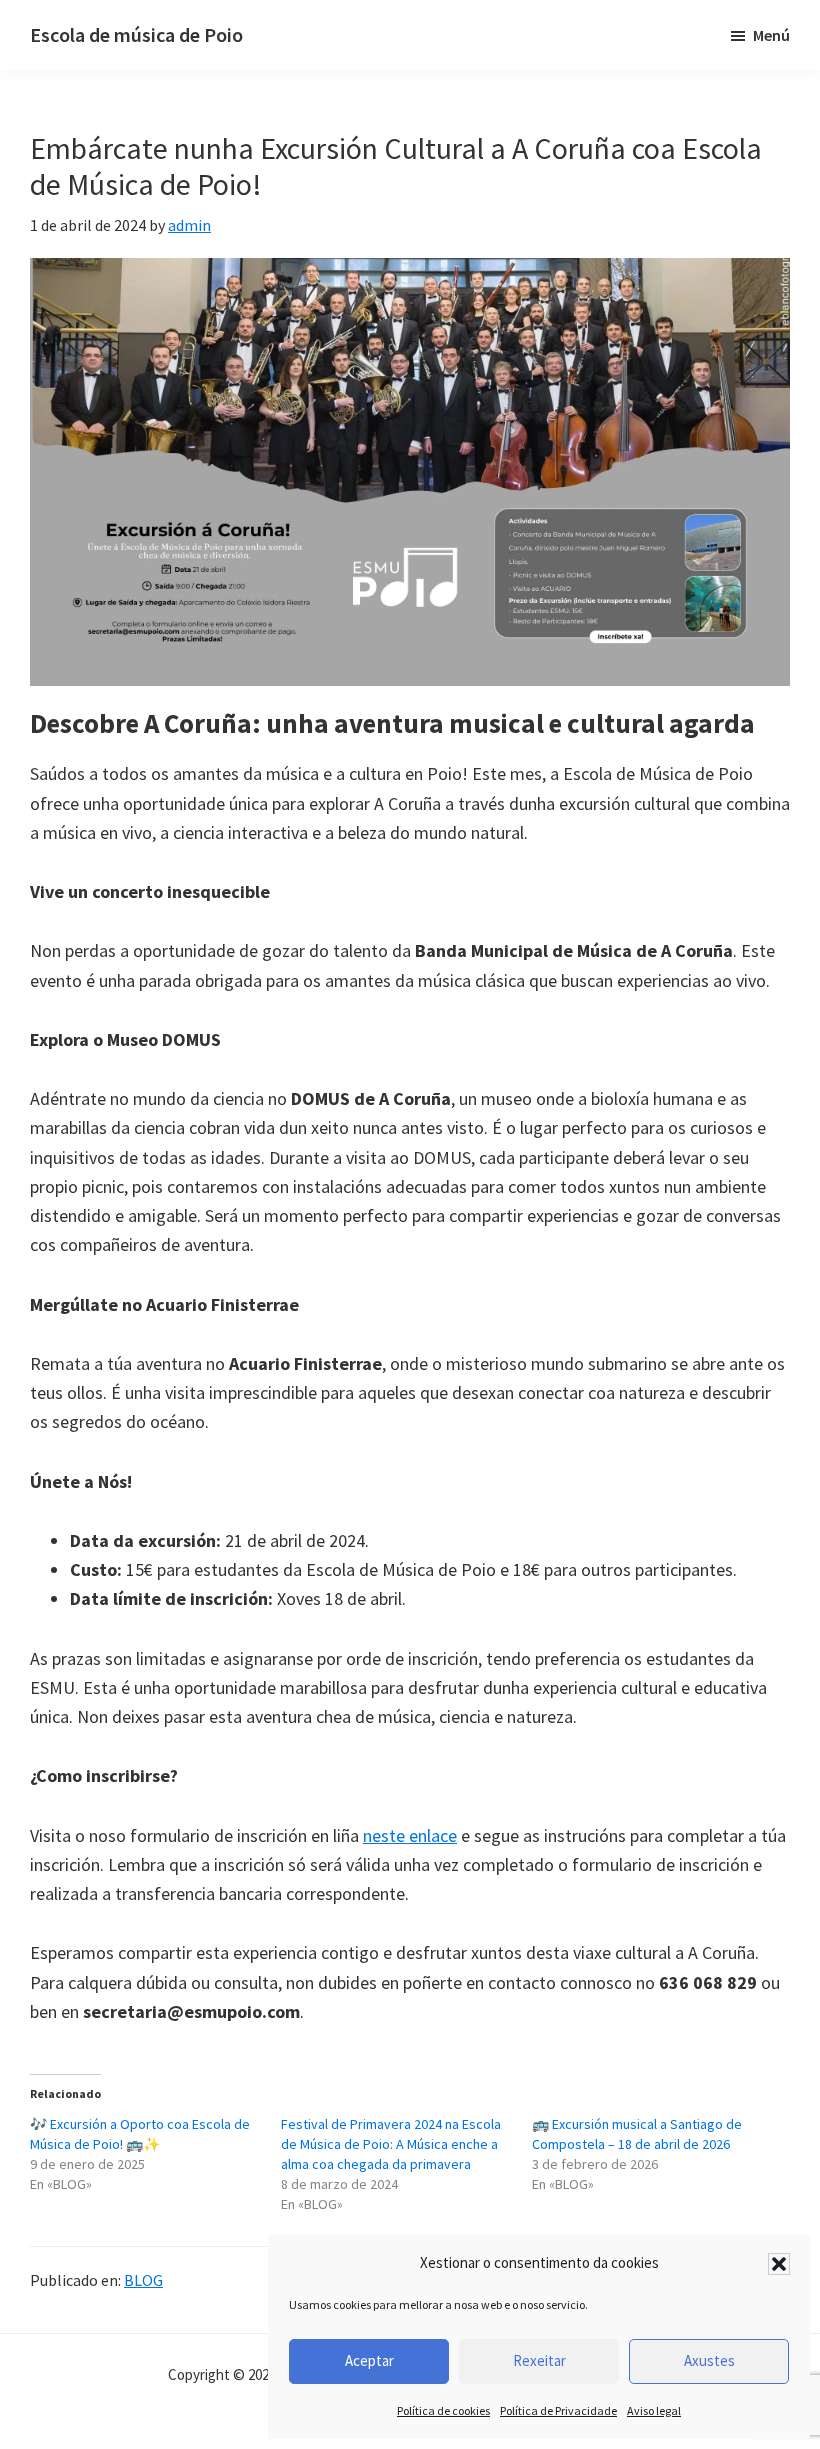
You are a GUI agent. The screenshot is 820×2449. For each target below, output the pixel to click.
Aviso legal (654, 2410)
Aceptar (369, 2360)
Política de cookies (443, 2410)
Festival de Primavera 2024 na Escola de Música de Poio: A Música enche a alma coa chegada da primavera (391, 2144)
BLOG (143, 2280)
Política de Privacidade (558, 2410)
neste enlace (410, 1835)
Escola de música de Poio (136, 34)
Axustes (709, 2360)
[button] (779, 2264)
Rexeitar (539, 2360)
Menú (771, 35)
